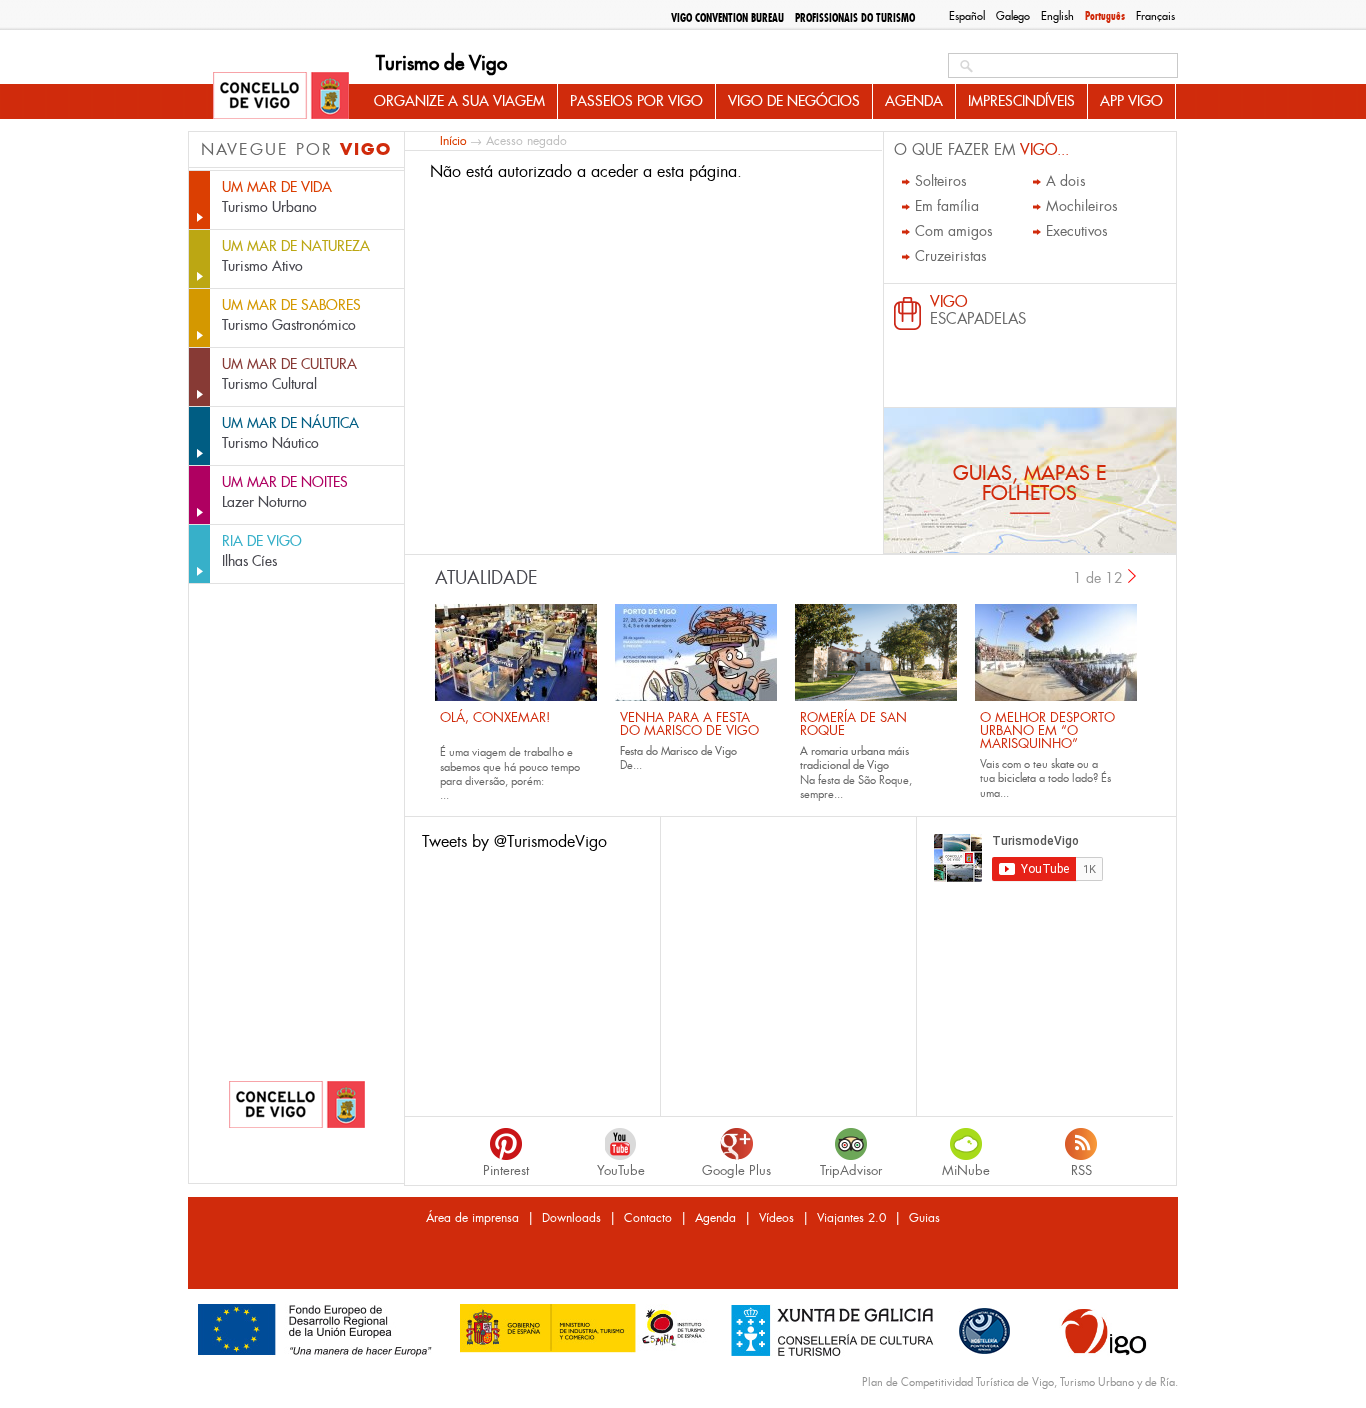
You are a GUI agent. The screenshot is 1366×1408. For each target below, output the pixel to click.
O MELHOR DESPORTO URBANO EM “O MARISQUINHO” (1047, 730)
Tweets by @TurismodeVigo (514, 841)
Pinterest (506, 1170)
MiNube (966, 1170)
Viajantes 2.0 (851, 1218)
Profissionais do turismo (855, 18)
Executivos (1077, 231)
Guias (924, 1218)
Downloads (571, 1218)
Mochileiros (1082, 206)
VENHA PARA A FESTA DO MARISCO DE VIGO (689, 724)
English (1057, 16)
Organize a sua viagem (459, 101)
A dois (1066, 181)
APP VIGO (1131, 101)
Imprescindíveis (1021, 101)
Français (1155, 16)
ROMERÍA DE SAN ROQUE (853, 724)
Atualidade (486, 578)
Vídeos (776, 1218)
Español (967, 16)
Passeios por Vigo (636, 101)
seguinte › (1133, 576)
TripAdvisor (851, 1170)
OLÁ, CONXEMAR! (495, 717)
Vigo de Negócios (794, 101)
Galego (1013, 16)
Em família (947, 206)
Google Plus (736, 1170)
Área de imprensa (472, 1218)
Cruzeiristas (951, 256)
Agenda (914, 101)
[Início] (281, 97)
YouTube (621, 1170)
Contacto (648, 1218)
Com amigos (954, 231)
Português (1105, 16)
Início (453, 140)
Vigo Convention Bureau (727, 18)
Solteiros (941, 181)
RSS (1081, 1170)
